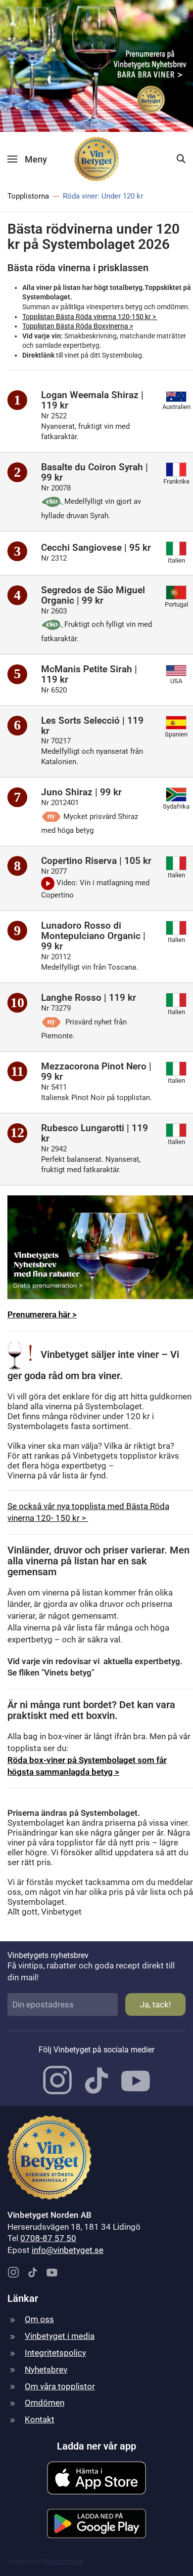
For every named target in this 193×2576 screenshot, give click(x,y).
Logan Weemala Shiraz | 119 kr (92, 400)
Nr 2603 (96, 625)
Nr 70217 (92, 751)
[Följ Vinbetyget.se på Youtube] (136, 2080)
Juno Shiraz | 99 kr (81, 792)
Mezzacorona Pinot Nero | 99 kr (96, 1071)
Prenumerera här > (42, 1314)
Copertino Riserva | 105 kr (96, 861)
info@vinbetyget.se (68, 2250)
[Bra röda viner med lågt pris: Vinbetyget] (96, 65)
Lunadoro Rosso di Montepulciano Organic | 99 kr (93, 936)
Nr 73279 (84, 1022)
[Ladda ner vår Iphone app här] (96, 2477)
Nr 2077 (95, 883)
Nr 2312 (56, 558)
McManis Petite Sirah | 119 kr (89, 674)
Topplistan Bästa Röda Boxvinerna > (78, 326)
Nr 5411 (96, 1092)
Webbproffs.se (63, 2562)
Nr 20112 (90, 962)
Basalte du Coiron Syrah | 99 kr (95, 472)
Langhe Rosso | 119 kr (89, 998)
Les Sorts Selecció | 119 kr (92, 726)
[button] (27, 159)
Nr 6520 (56, 690)
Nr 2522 (85, 426)
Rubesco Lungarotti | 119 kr (95, 1133)
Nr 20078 (91, 502)
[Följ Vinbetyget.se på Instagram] (57, 2080)
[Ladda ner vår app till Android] (96, 2523)
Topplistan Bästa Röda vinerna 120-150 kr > (90, 317)
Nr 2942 (91, 1159)
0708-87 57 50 (48, 2238)
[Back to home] (96, 159)
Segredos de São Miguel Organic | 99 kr (93, 595)
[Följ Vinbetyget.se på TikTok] (96, 2080)
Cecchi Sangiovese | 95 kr (96, 548)
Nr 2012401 (90, 817)
